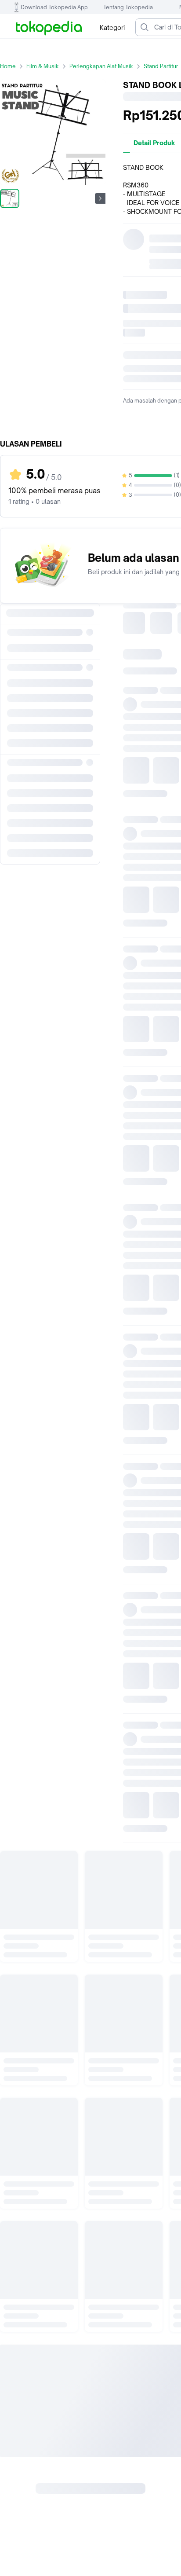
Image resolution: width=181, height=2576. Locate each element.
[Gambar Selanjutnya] (100, 198)
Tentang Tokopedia (128, 7)
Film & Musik (43, 66)
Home (8, 66)
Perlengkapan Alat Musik (101, 66)
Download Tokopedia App (54, 7)
